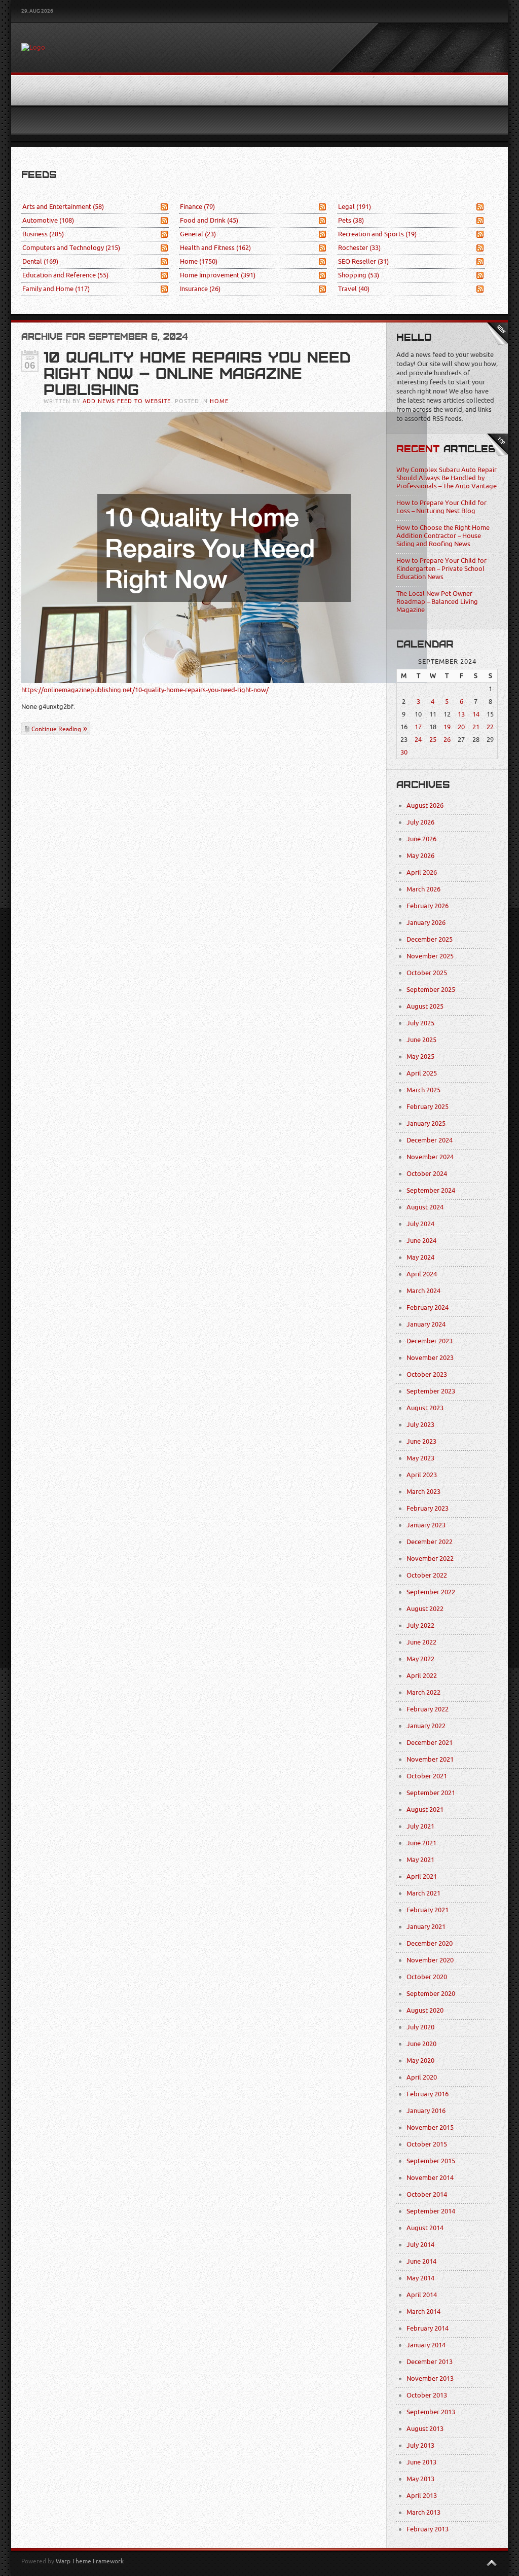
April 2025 (422, 1073)
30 (404, 752)
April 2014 (422, 2295)
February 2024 (428, 1308)
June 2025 (421, 1040)
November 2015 (430, 2127)
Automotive (48, 220)
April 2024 (422, 1274)
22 (490, 727)
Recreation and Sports (377, 234)
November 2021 (430, 1759)
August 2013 (425, 2429)
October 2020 (427, 1977)
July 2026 (420, 822)
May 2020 (420, 2061)
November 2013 (430, 2378)
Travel (354, 289)
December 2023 (430, 1341)
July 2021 (420, 1826)
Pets (351, 220)
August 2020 (425, 2010)
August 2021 (425, 1810)
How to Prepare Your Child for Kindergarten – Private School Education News (441, 569)
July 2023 (420, 1425)
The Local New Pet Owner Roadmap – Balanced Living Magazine (437, 602)
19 (447, 727)
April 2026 (422, 872)
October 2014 (427, 2194)
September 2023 (431, 1391)
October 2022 (427, 1575)
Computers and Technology (71, 248)
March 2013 (423, 2512)
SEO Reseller (363, 261)
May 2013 (420, 2479)
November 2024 (430, 1157)
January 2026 (426, 923)
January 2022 (426, 1726)
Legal (355, 207)
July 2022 (420, 1625)
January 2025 (426, 1123)
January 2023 (426, 1525)
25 (433, 740)
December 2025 (430, 939)
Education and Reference (65, 275)
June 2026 (421, 839)
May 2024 (420, 1257)
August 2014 (425, 2228)
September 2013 (431, 2412)
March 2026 (423, 889)
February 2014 (428, 2328)
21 (476, 727)
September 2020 (431, 1994)
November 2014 (430, 2178)
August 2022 (425, 1609)
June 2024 (421, 1241)
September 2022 (431, 1592)
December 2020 (430, 1943)
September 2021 (431, 1793)
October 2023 (427, 1374)
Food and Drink (209, 220)
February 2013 (428, 2529)
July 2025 (420, 1023)
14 (476, 714)
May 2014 (420, 2278)
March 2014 (423, 2312)
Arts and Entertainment (63, 207)
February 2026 (428, 906)
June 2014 (421, 2261)
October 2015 (427, 2144)
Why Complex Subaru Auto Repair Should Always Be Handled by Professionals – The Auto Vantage (447, 478)
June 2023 (421, 1441)
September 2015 (431, 2161)
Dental (40, 261)
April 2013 (422, 2496)
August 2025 (425, 1006)
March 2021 (423, 1893)
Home (199, 261)
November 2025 (430, 956)
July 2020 (420, 2027)
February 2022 (428, 1709)
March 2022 (423, 1692)
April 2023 (422, 1475)
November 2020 (430, 1960)
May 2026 (420, 856)
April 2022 (422, 1676)
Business (43, 234)
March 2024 (423, 1291)
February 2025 (428, 1107)
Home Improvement (218, 275)
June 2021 (421, 1843)
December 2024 (430, 1140)
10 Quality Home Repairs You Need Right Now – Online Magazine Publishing (197, 374)
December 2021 (430, 1743)
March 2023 (423, 1492)
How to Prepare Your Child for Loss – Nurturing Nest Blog (441, 507)
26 (447, 740)
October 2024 (427, 1174)
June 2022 (421, 1642)
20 (461, 727)
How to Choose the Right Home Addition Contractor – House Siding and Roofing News (443, 536)
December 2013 (430, 2362)
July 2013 (420, 2445)
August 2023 (425, 1408)
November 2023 (430, 1358)
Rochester (359, 248)
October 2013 (427, 2395)
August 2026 (425, 806)
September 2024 (431, 1190)
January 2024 (426, 1324)
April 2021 (422, 1876)
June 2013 (421, 2462)
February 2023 (428, 1508)
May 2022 (420, 1659)
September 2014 (431, 2211)
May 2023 (420, 1458)
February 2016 (428, 2094)
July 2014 (420, 2245)
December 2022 (430, 1542)
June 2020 (421, 2044)
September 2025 (431, 990)
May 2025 (420, 1057)
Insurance (200, 289)
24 (418, 740)
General (198, 234)
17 (418, 727)
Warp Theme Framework (90, 2561)
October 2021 (427, 1776)
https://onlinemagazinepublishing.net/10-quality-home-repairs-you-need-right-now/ (145, 690)
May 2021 (420, 1860)
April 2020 (422, 2077)
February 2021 (428, 1910)
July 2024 (420, 1224)
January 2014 (426, 2345)
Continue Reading (56, 729)
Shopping (359, 275)
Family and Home (56, 289)
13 (461, 714)
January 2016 (426, 2111)
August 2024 (425, 1207)
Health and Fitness (215, 248)
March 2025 (423, 1090)
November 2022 (430, 1559)
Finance (197, 207)
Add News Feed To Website (127, 401)
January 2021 (426, 1927)
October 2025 (427, 973)
